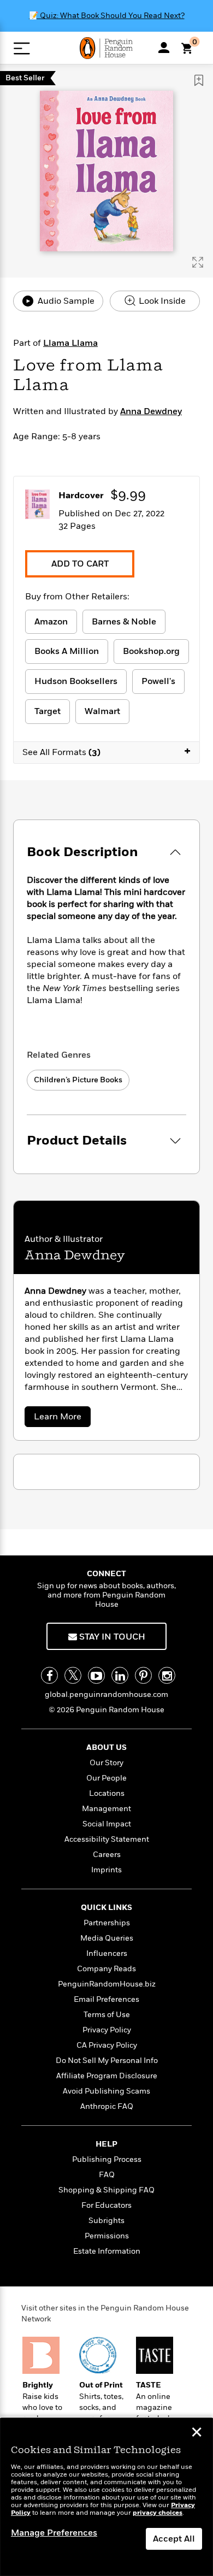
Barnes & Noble (124, 622)
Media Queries (107, 1938)
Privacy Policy (107, 2030)
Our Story (106, 1763)
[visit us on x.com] (73, 1675)
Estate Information (107, 2251)
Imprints (106, 1870)
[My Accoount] (164, 48)
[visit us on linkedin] (120, 1675)
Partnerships (107, 1923)
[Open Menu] (22, 48)
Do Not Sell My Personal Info (107, 2061)
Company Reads (106, 1969)
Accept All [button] (174, 2539)
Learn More (61, 1419)
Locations (107, 1793)
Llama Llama (70, 343)
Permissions (107, 2236)
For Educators (106, 2205)
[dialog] (106, 2497)
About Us (106, 1747)
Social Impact (107, 1824)
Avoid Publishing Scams (106, 2091)
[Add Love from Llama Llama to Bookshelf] (199, 80)
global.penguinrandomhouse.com (106, 1694)
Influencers (107, 1953)
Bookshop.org (151, 651)
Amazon (51, 622)
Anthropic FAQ (107, 2106)
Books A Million (67, 651)
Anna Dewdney (151, 411)
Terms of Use (107, 2015)
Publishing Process (107, 2159)
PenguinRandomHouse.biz (107, 1984)
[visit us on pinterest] (143, 1675)
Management (106, 1809)
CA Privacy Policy (107, 2045)
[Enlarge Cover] (198, 262)
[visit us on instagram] (167, 1675)
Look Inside (161, 301)
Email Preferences (106, 1999)
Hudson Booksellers (76, 681)
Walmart (102, 711)
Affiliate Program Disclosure (107, 2076)
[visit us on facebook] (49, 1675)
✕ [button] (197, 2433)
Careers (107, 1855)
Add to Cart (80, 564)
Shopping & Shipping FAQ (106, 2190)
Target (48, 711)
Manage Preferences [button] (54, 2533)
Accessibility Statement (107, 1839)
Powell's (158, 681)
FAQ (107, 2175)
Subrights (106, 2221)
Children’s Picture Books (78, 1080)
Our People (106, 1778)
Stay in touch (111, 1637)
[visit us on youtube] (96, 1675)
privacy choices (158, 2513)
